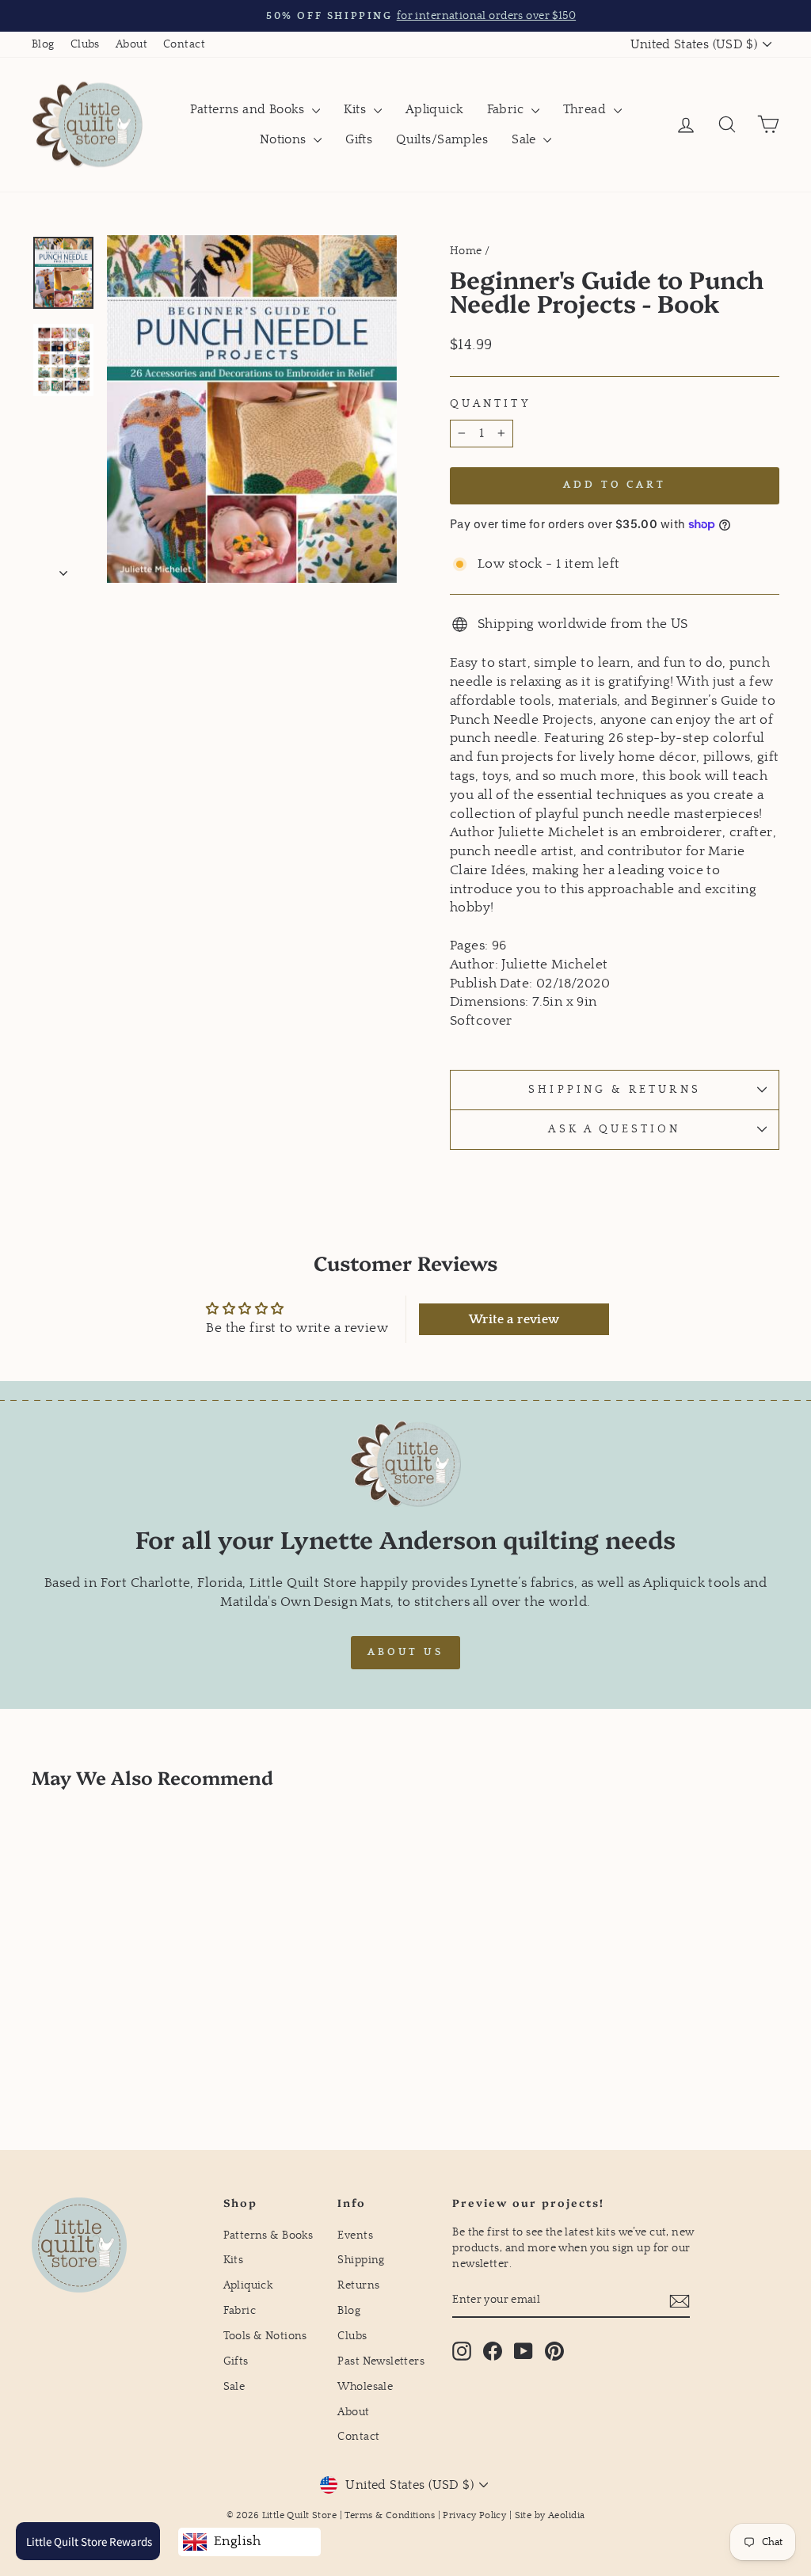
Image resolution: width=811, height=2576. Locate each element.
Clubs (85, 44)
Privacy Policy (474, 2515)
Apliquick (434, 109)
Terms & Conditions (390, 2515)
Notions (285, 139)
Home (466, 251)
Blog (43, 44)
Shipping (361, 2260)
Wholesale (365, 2387)
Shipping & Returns (614, 1090)
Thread (586, 109)
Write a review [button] (514, 1319)
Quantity (491, 404)
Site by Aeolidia (550, 2515)
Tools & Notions (265, 2336)
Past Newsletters (381, 2361)
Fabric (507, 109)
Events (355, 2235)
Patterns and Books (249, 109)
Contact (184, 44)
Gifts (359, 139)
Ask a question (614, 1129)
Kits (357, 109)
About (131, 44)
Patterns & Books (268, 2235)
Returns (358, 2285)
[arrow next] (63, 569)
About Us (405, 1652)
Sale (525, 139)
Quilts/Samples (442, 139)
